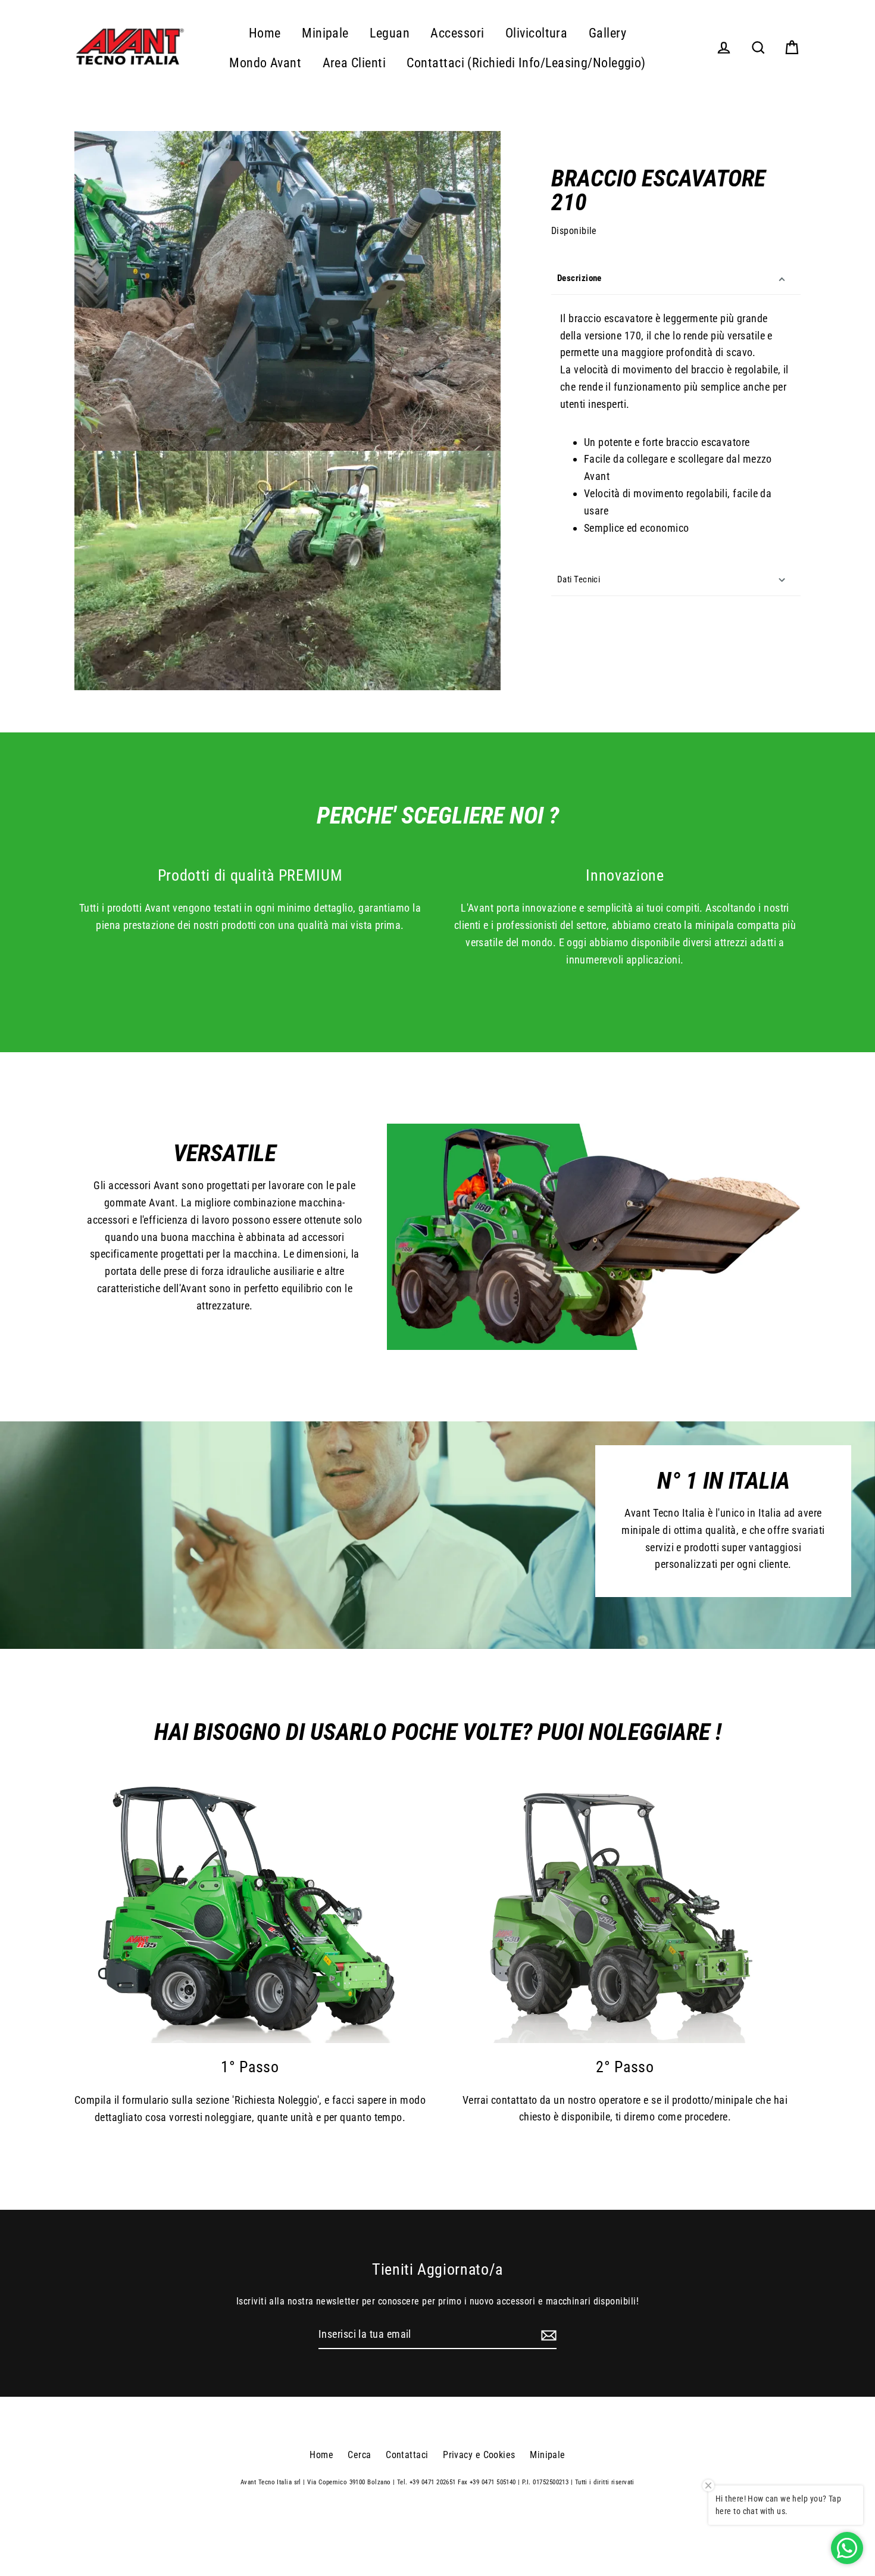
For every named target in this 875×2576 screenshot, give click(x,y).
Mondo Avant (265, 63)
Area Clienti (354, 63)
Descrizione (579, 279)
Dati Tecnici (579, 579)
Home (265, 33)
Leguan (390, 33)
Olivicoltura (536, 33)
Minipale (325, 33)
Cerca (359, 2455)
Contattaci (407, 2455)
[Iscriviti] (547, 2335)
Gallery (607, 33)
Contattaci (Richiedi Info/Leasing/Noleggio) (526, 63)
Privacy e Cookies (479, 2455)
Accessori (457, 33)
